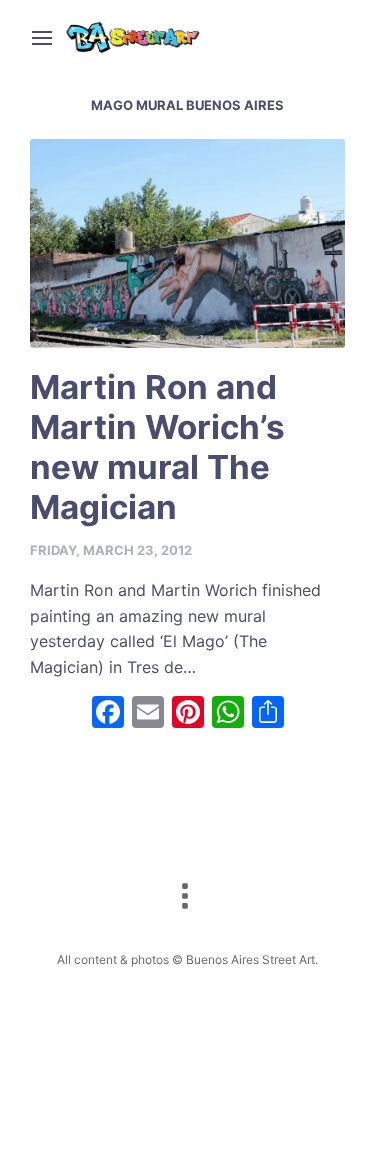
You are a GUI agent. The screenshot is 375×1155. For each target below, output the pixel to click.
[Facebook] (108, 714)
